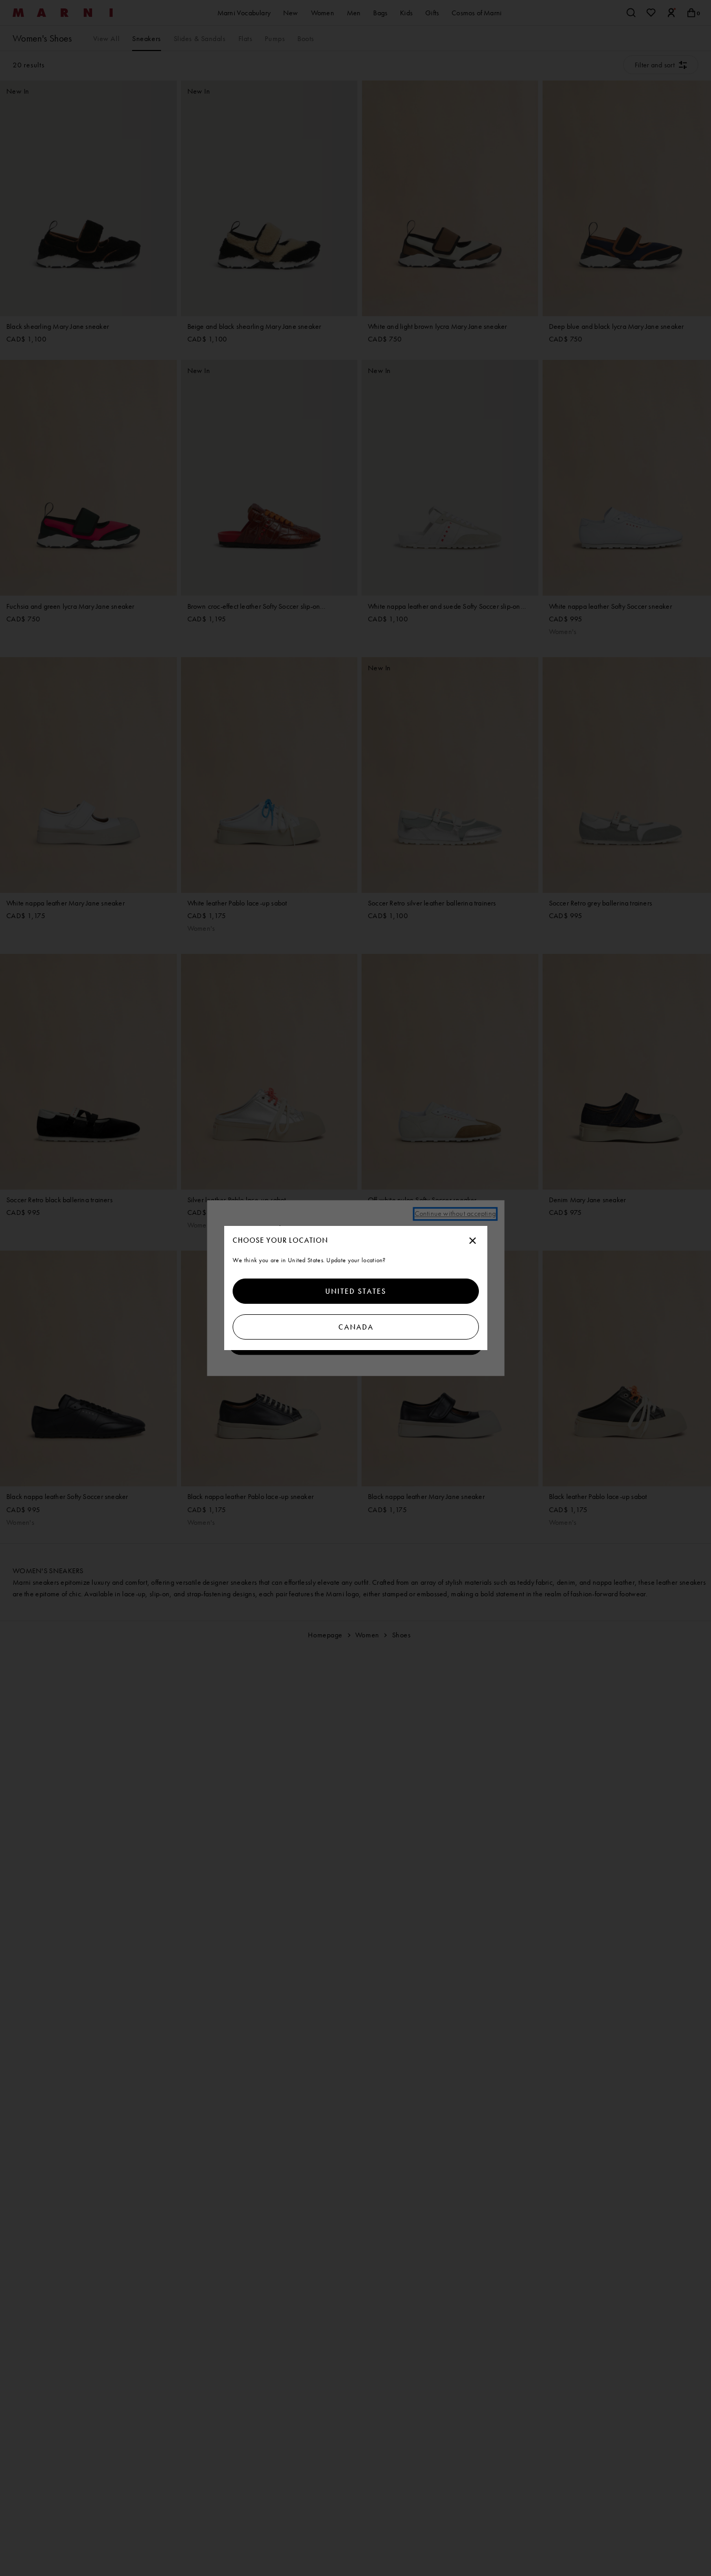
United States (356, 1291)
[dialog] (356, 1288)
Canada (355, 1327)
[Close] (473, 1241)
